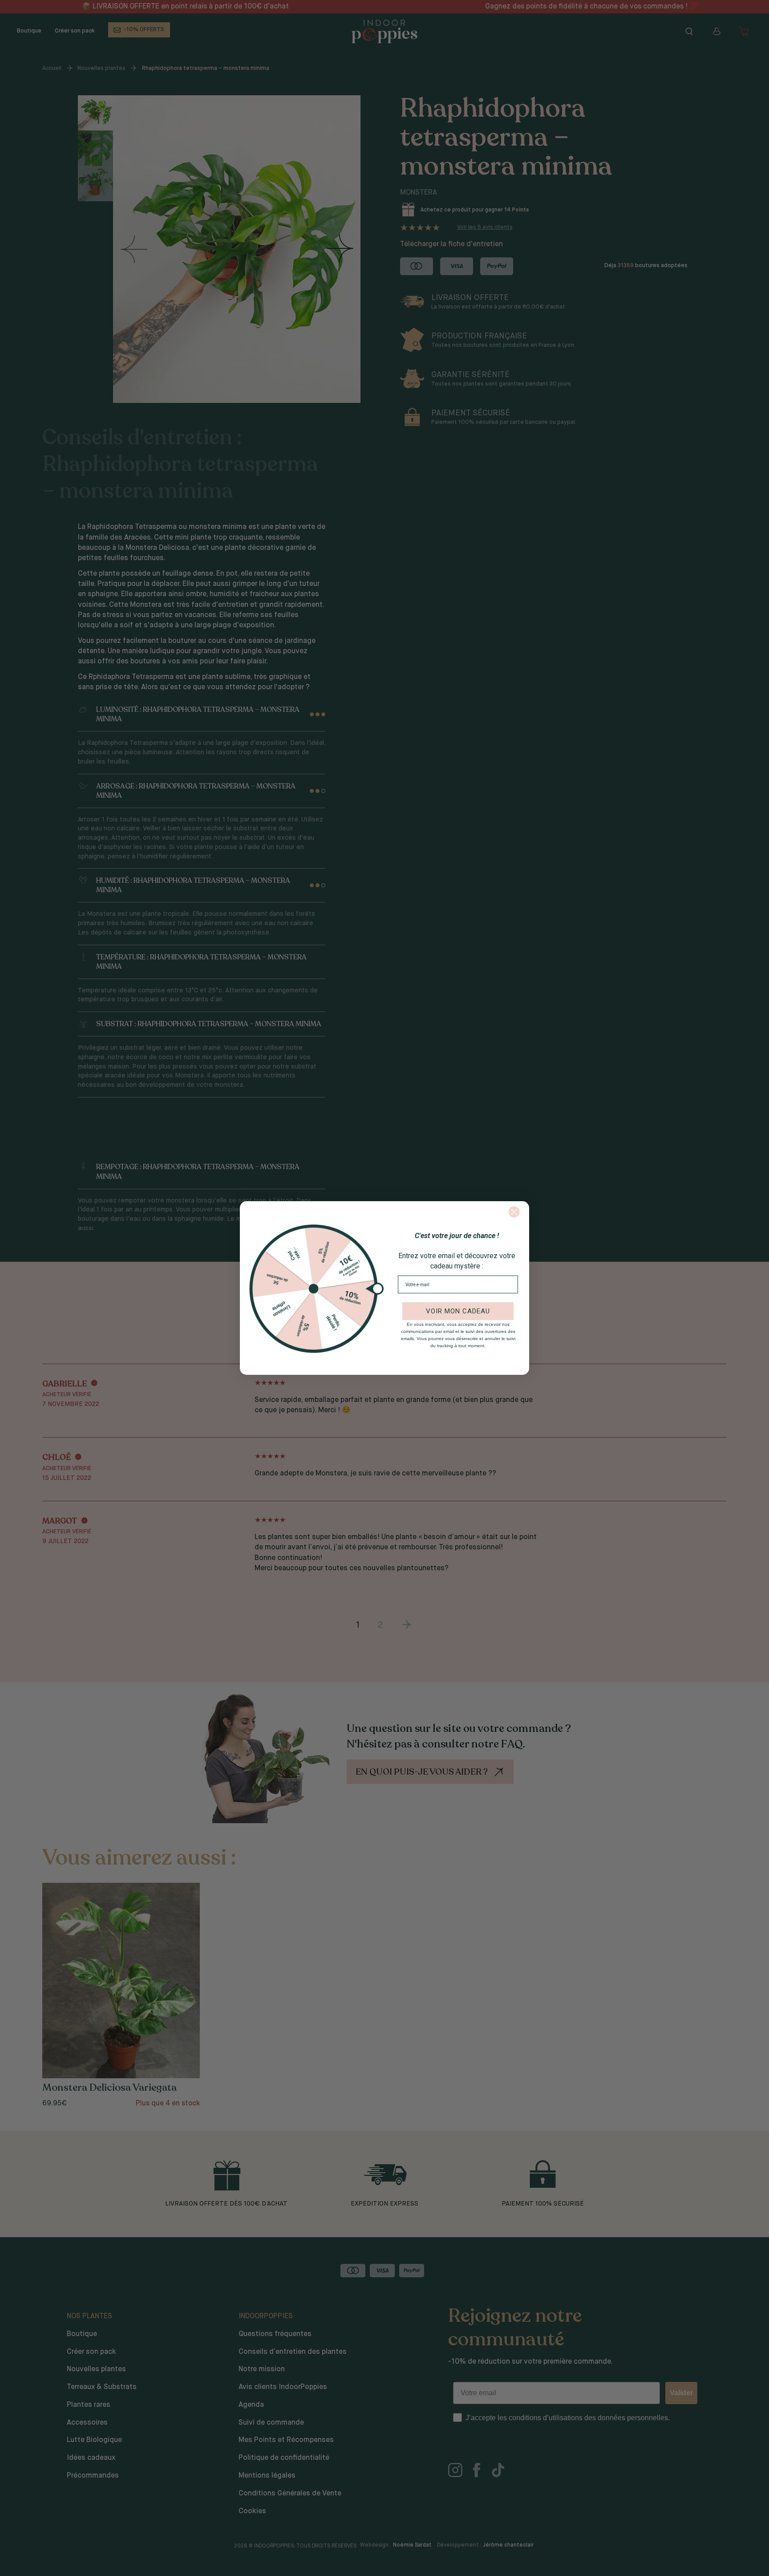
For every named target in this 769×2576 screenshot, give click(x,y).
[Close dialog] (514, 1212)
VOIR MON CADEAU (458, 1311)
